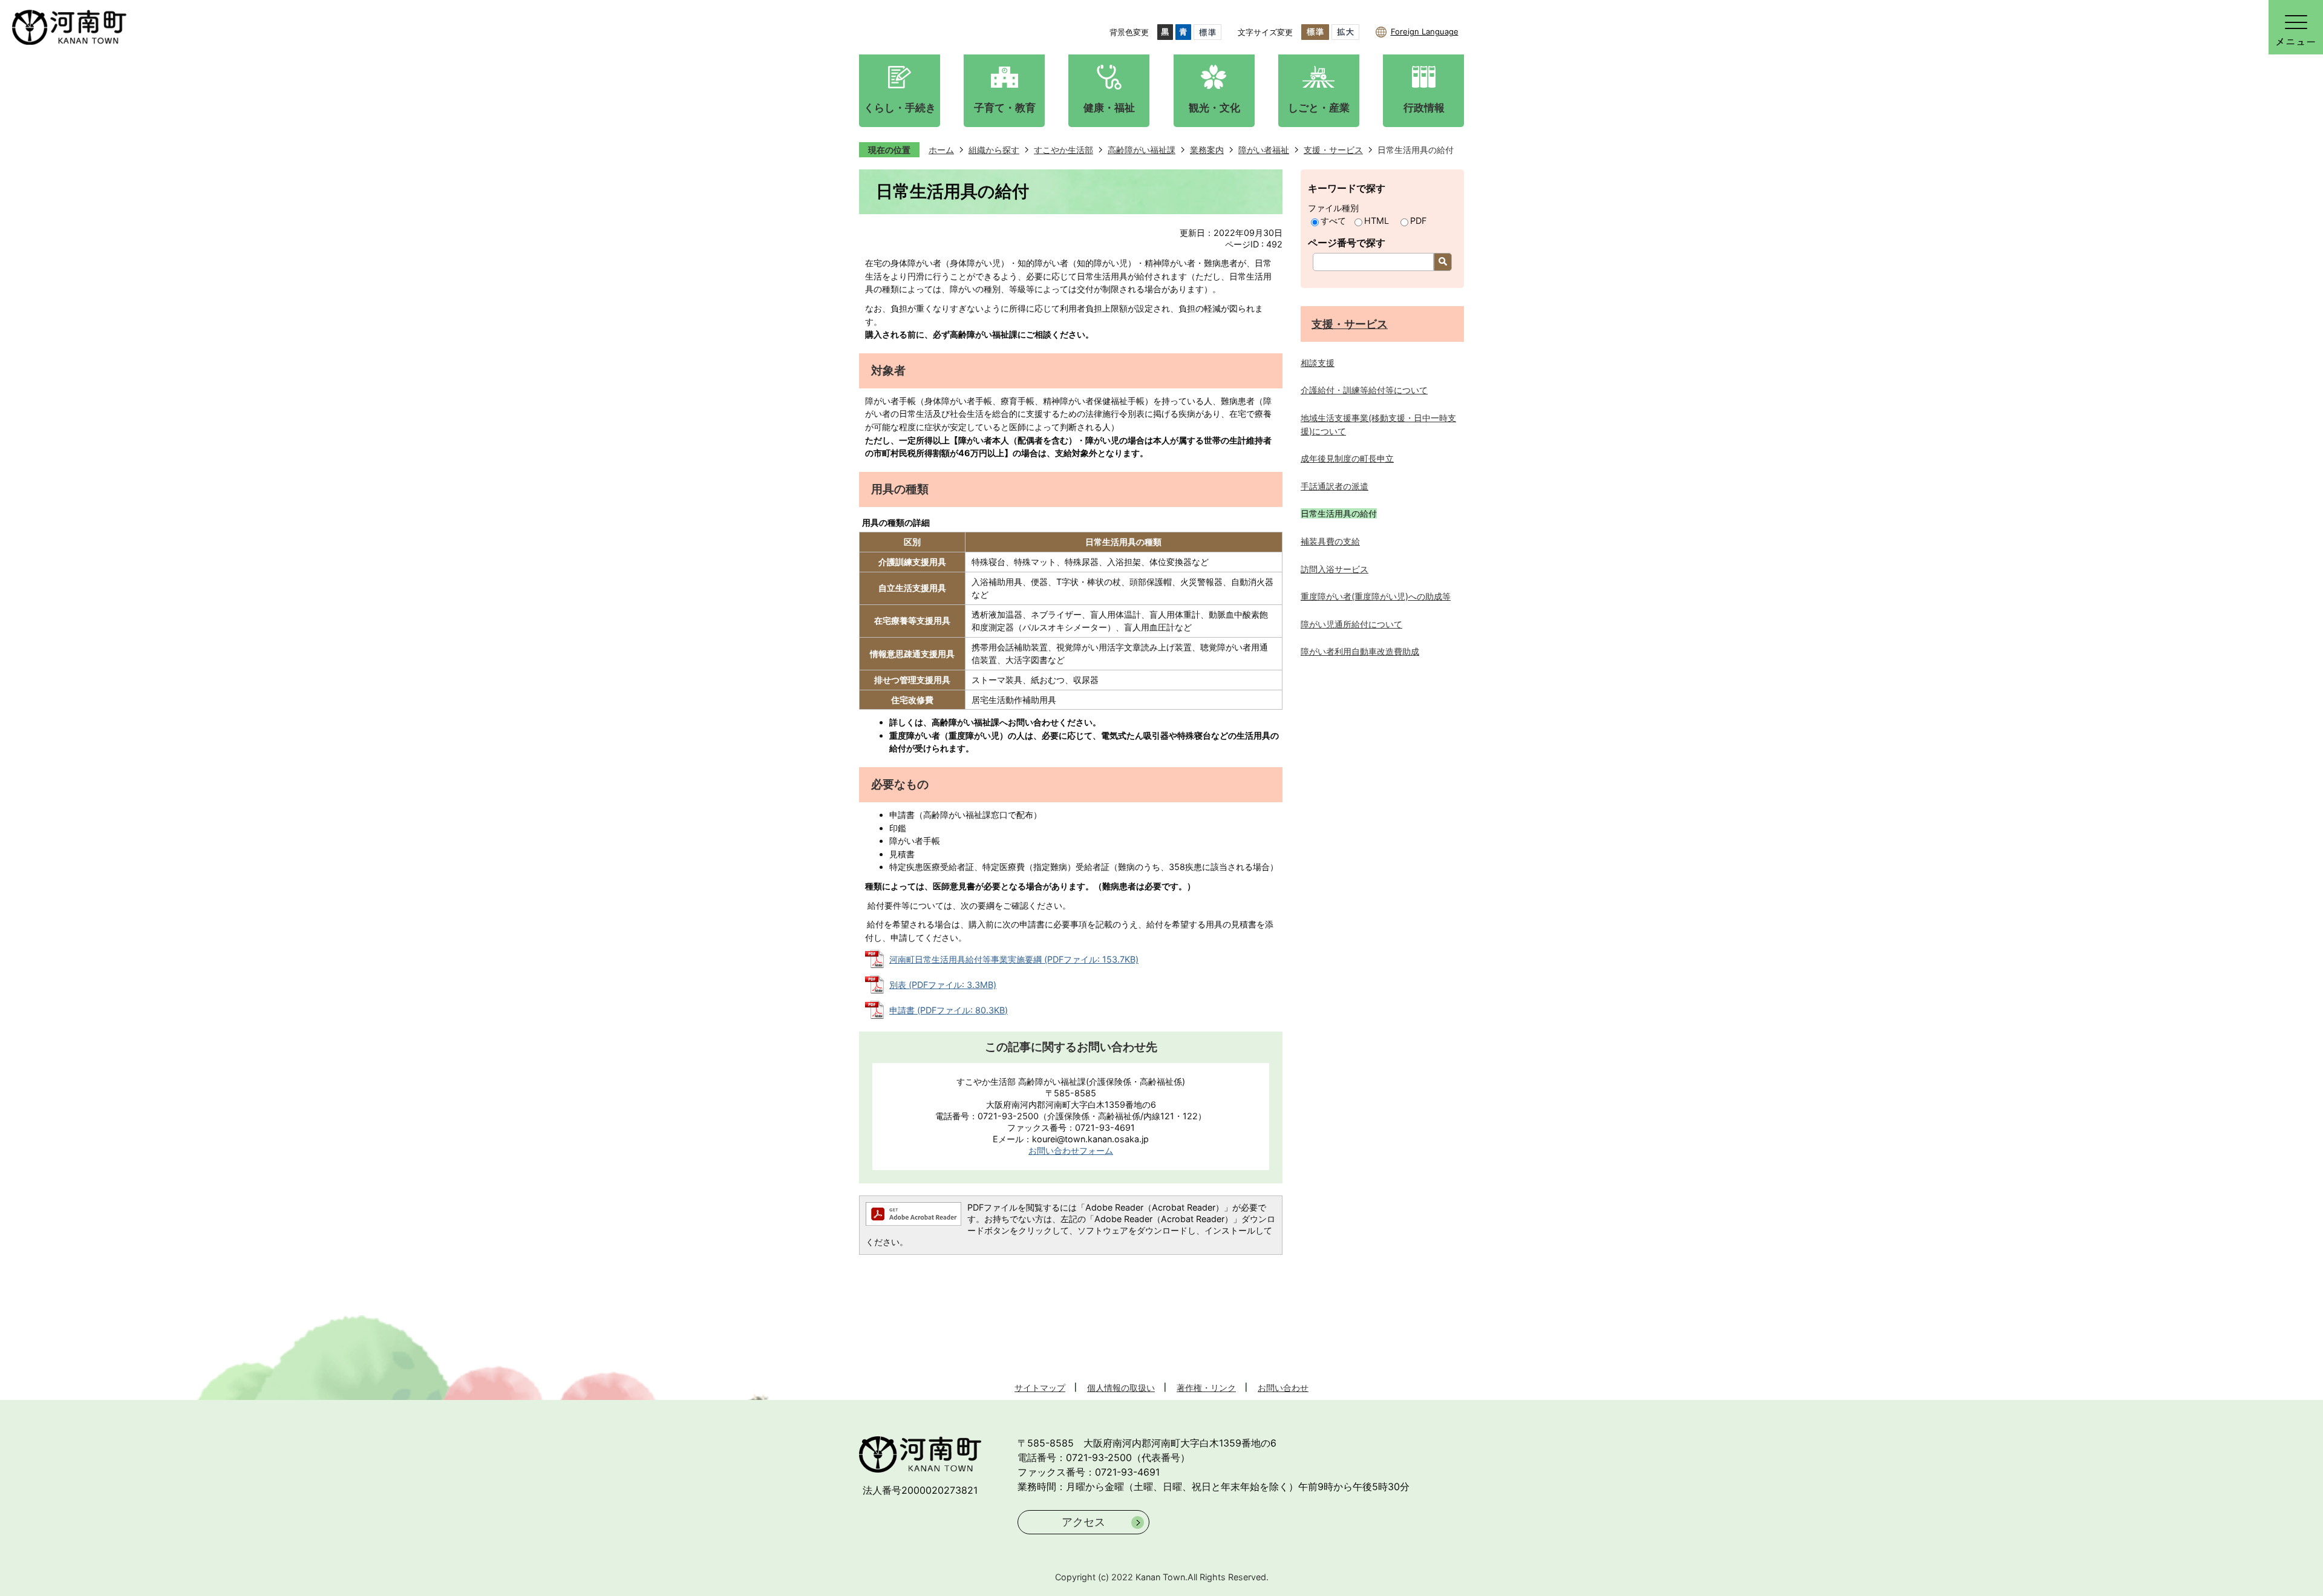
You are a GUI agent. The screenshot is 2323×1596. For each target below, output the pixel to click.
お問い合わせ (1283, 1388)
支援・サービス (1333, 150)
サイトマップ (1040, 1388)
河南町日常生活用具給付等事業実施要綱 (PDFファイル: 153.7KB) (1014, 959)
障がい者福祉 (1264, 150)
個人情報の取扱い (1121, 1388)
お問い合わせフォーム (1071, 1150)
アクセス (1083, 1522)
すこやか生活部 (1063, 150)
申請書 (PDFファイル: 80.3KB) (949, 1010)
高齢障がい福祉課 (1142, 150)
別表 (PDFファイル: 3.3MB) (943, 985)
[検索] (1443, 262)
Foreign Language (1425, 31)
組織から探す (994, 150)
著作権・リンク (1206, 1388)
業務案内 (1207, 150)
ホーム (941, 150)
